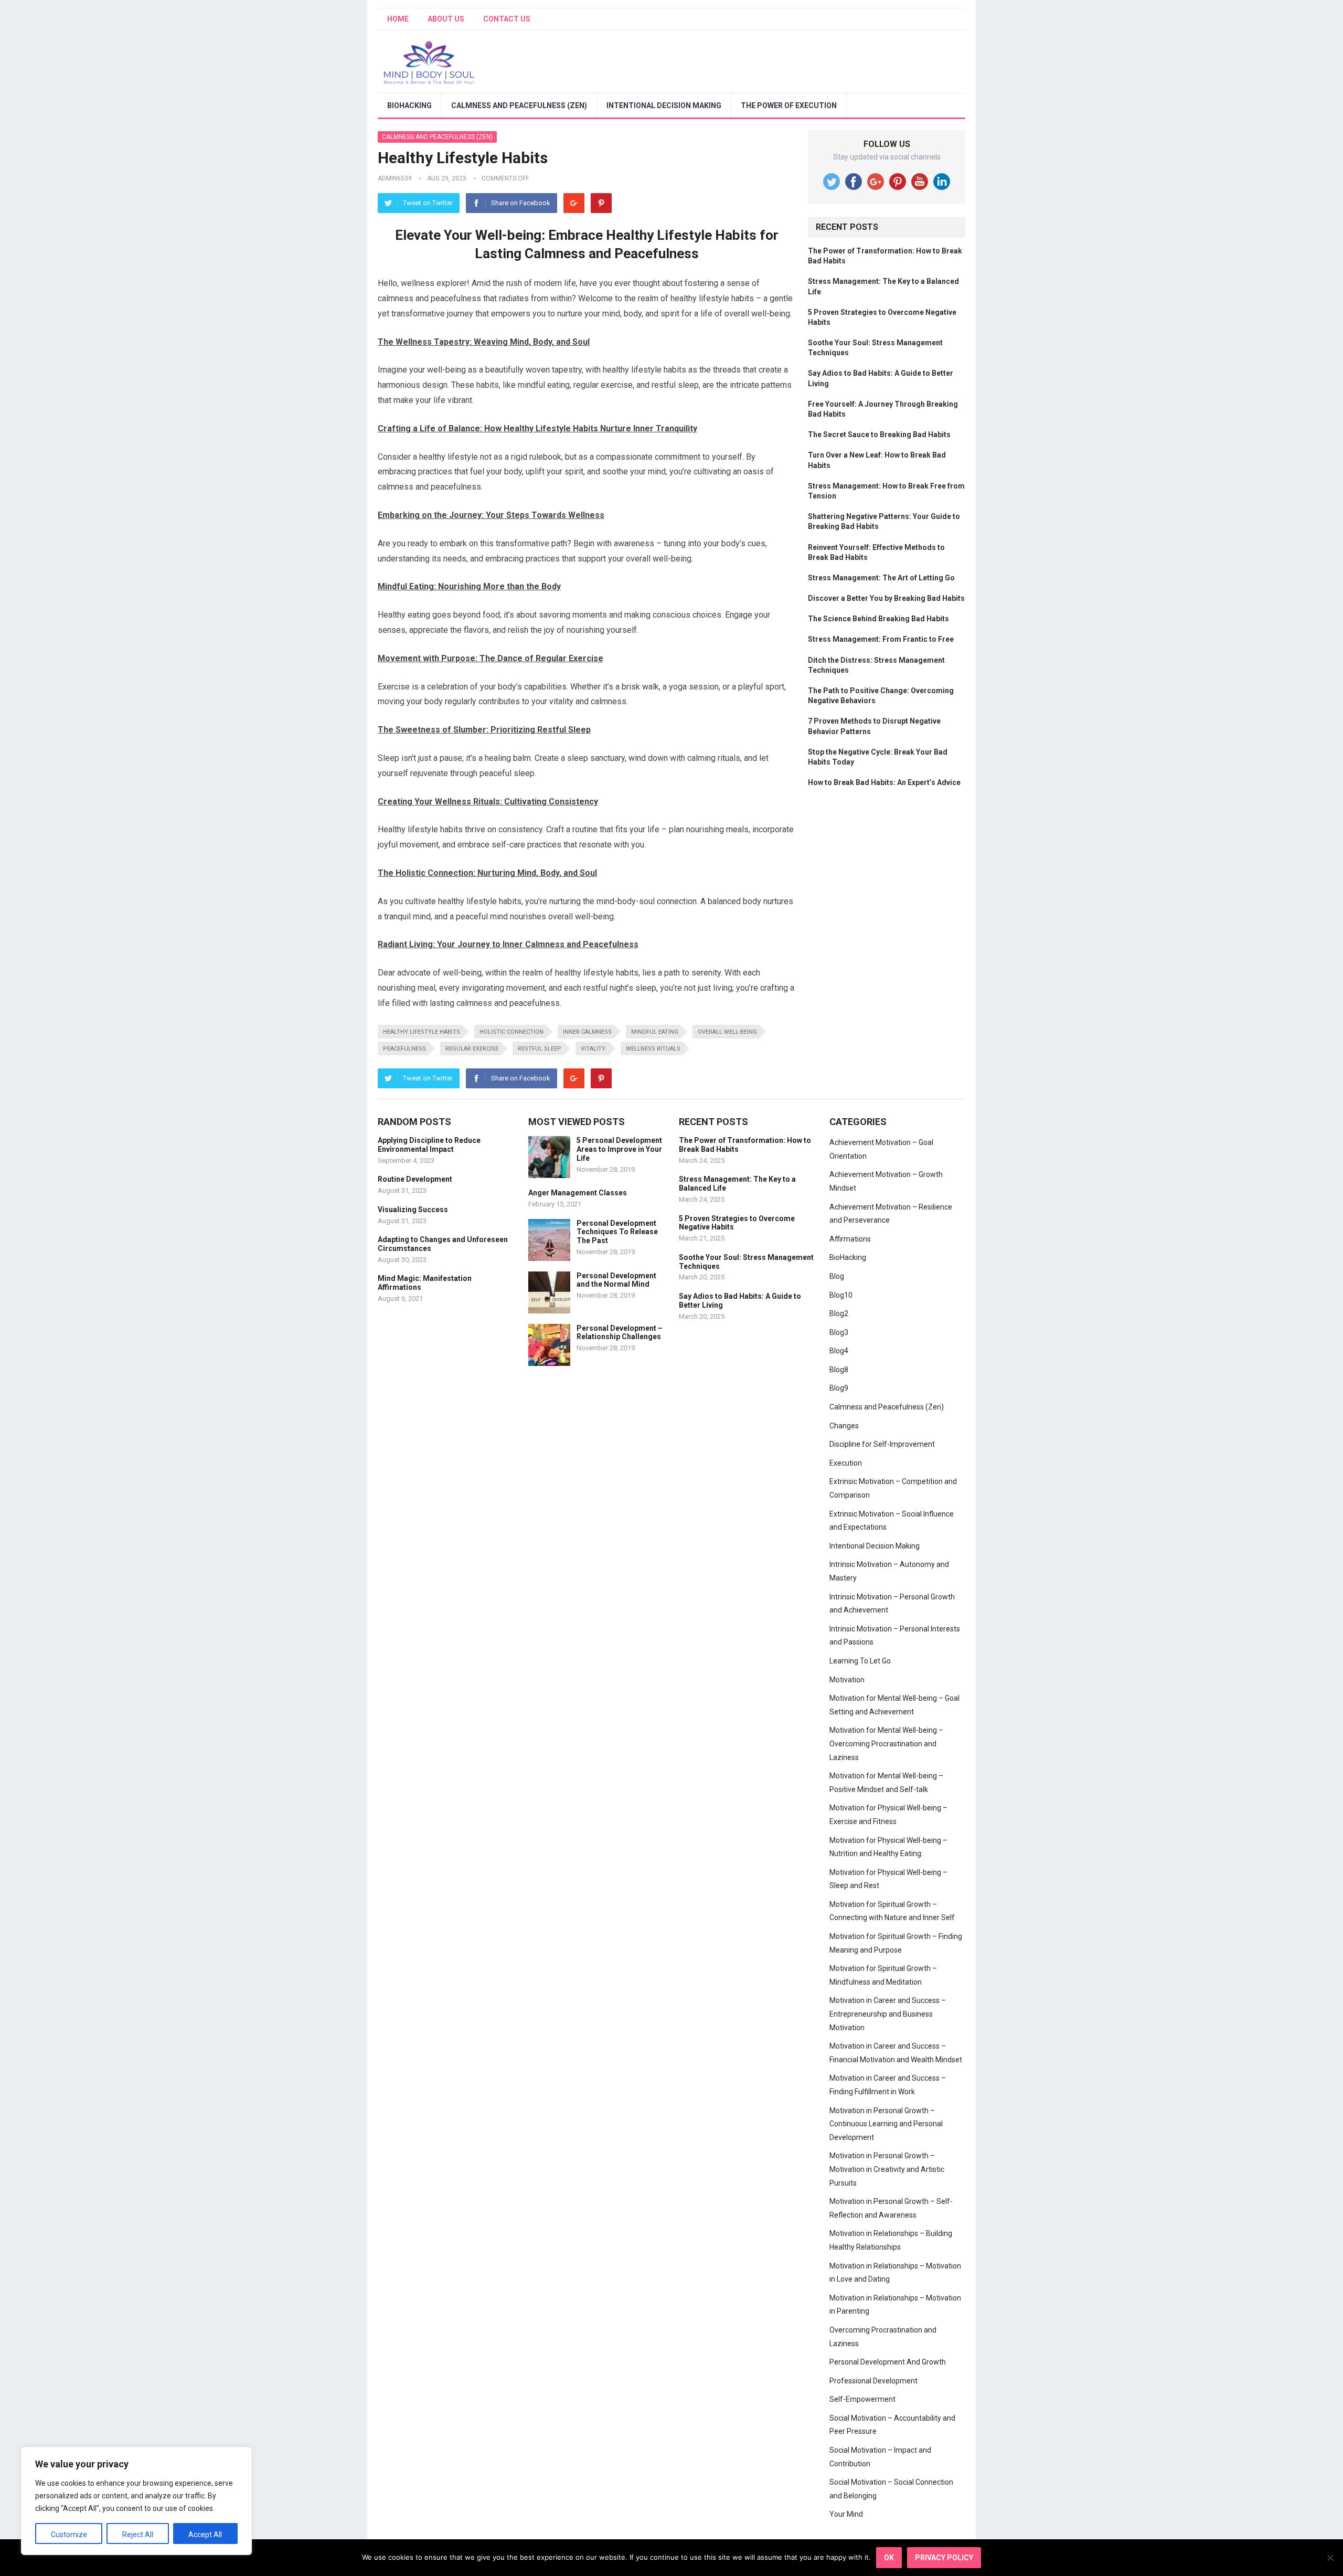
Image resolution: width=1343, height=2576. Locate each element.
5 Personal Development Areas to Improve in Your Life (619, 1149)
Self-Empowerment (862, 2399)
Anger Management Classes (578, 1193)
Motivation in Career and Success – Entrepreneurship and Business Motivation (888, 2014)
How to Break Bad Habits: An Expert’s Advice (884, 782)
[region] (136, 2501)
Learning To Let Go (860, 1661)
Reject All (138, 2535)
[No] (1330, 2558)
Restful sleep (540, 1049)
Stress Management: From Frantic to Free (881, 639)
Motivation (847, 1680)
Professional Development (873, 2381)
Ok (889, 2558)
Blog (837, 1276)
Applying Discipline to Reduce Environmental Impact (429, 1145)
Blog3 (839, 1332)
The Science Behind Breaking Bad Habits (878, 619)
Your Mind (846, 2514)
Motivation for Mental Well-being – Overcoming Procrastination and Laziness (886, 1743)
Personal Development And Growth (888, 2362)
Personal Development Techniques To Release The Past (617, 1232)
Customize (69, 2535)
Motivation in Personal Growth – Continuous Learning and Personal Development (886, 2124)
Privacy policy (944, 2558)
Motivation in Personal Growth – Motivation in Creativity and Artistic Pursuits (887, 2169)
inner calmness (587, 1032)
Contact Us (507, 19)
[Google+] (574, 203)
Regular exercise (472, 1049)
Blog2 (839, 1313)
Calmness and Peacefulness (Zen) (519, 105)
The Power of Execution (789, 105)
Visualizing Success (413, 1210)
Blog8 (839, 1370)
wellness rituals (653, 1049)
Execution (846, 1463)
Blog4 (839, 1351)
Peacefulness (404, 1049)
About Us (446, 19)
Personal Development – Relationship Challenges (620, 1333)
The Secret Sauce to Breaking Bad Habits (879, 434)
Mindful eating (655, 1032)
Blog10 (841, 1295)
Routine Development (415, 1179)
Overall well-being (727, 1032)
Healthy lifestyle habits (422, 1032)
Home (398, 19)
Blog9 (839, 1388)
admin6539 (395, 178)
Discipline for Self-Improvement (882, 1444)
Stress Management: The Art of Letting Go (881, 578)
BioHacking (409, 105)
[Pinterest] (601, 203)
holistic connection (511, 1032)
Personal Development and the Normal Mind (616, 1280)
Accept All (205, 2535)
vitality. (594, 1049)
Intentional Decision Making (664, 105)
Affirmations (850, 1239)
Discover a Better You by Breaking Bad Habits (886, 598)
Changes (844, 1426)
